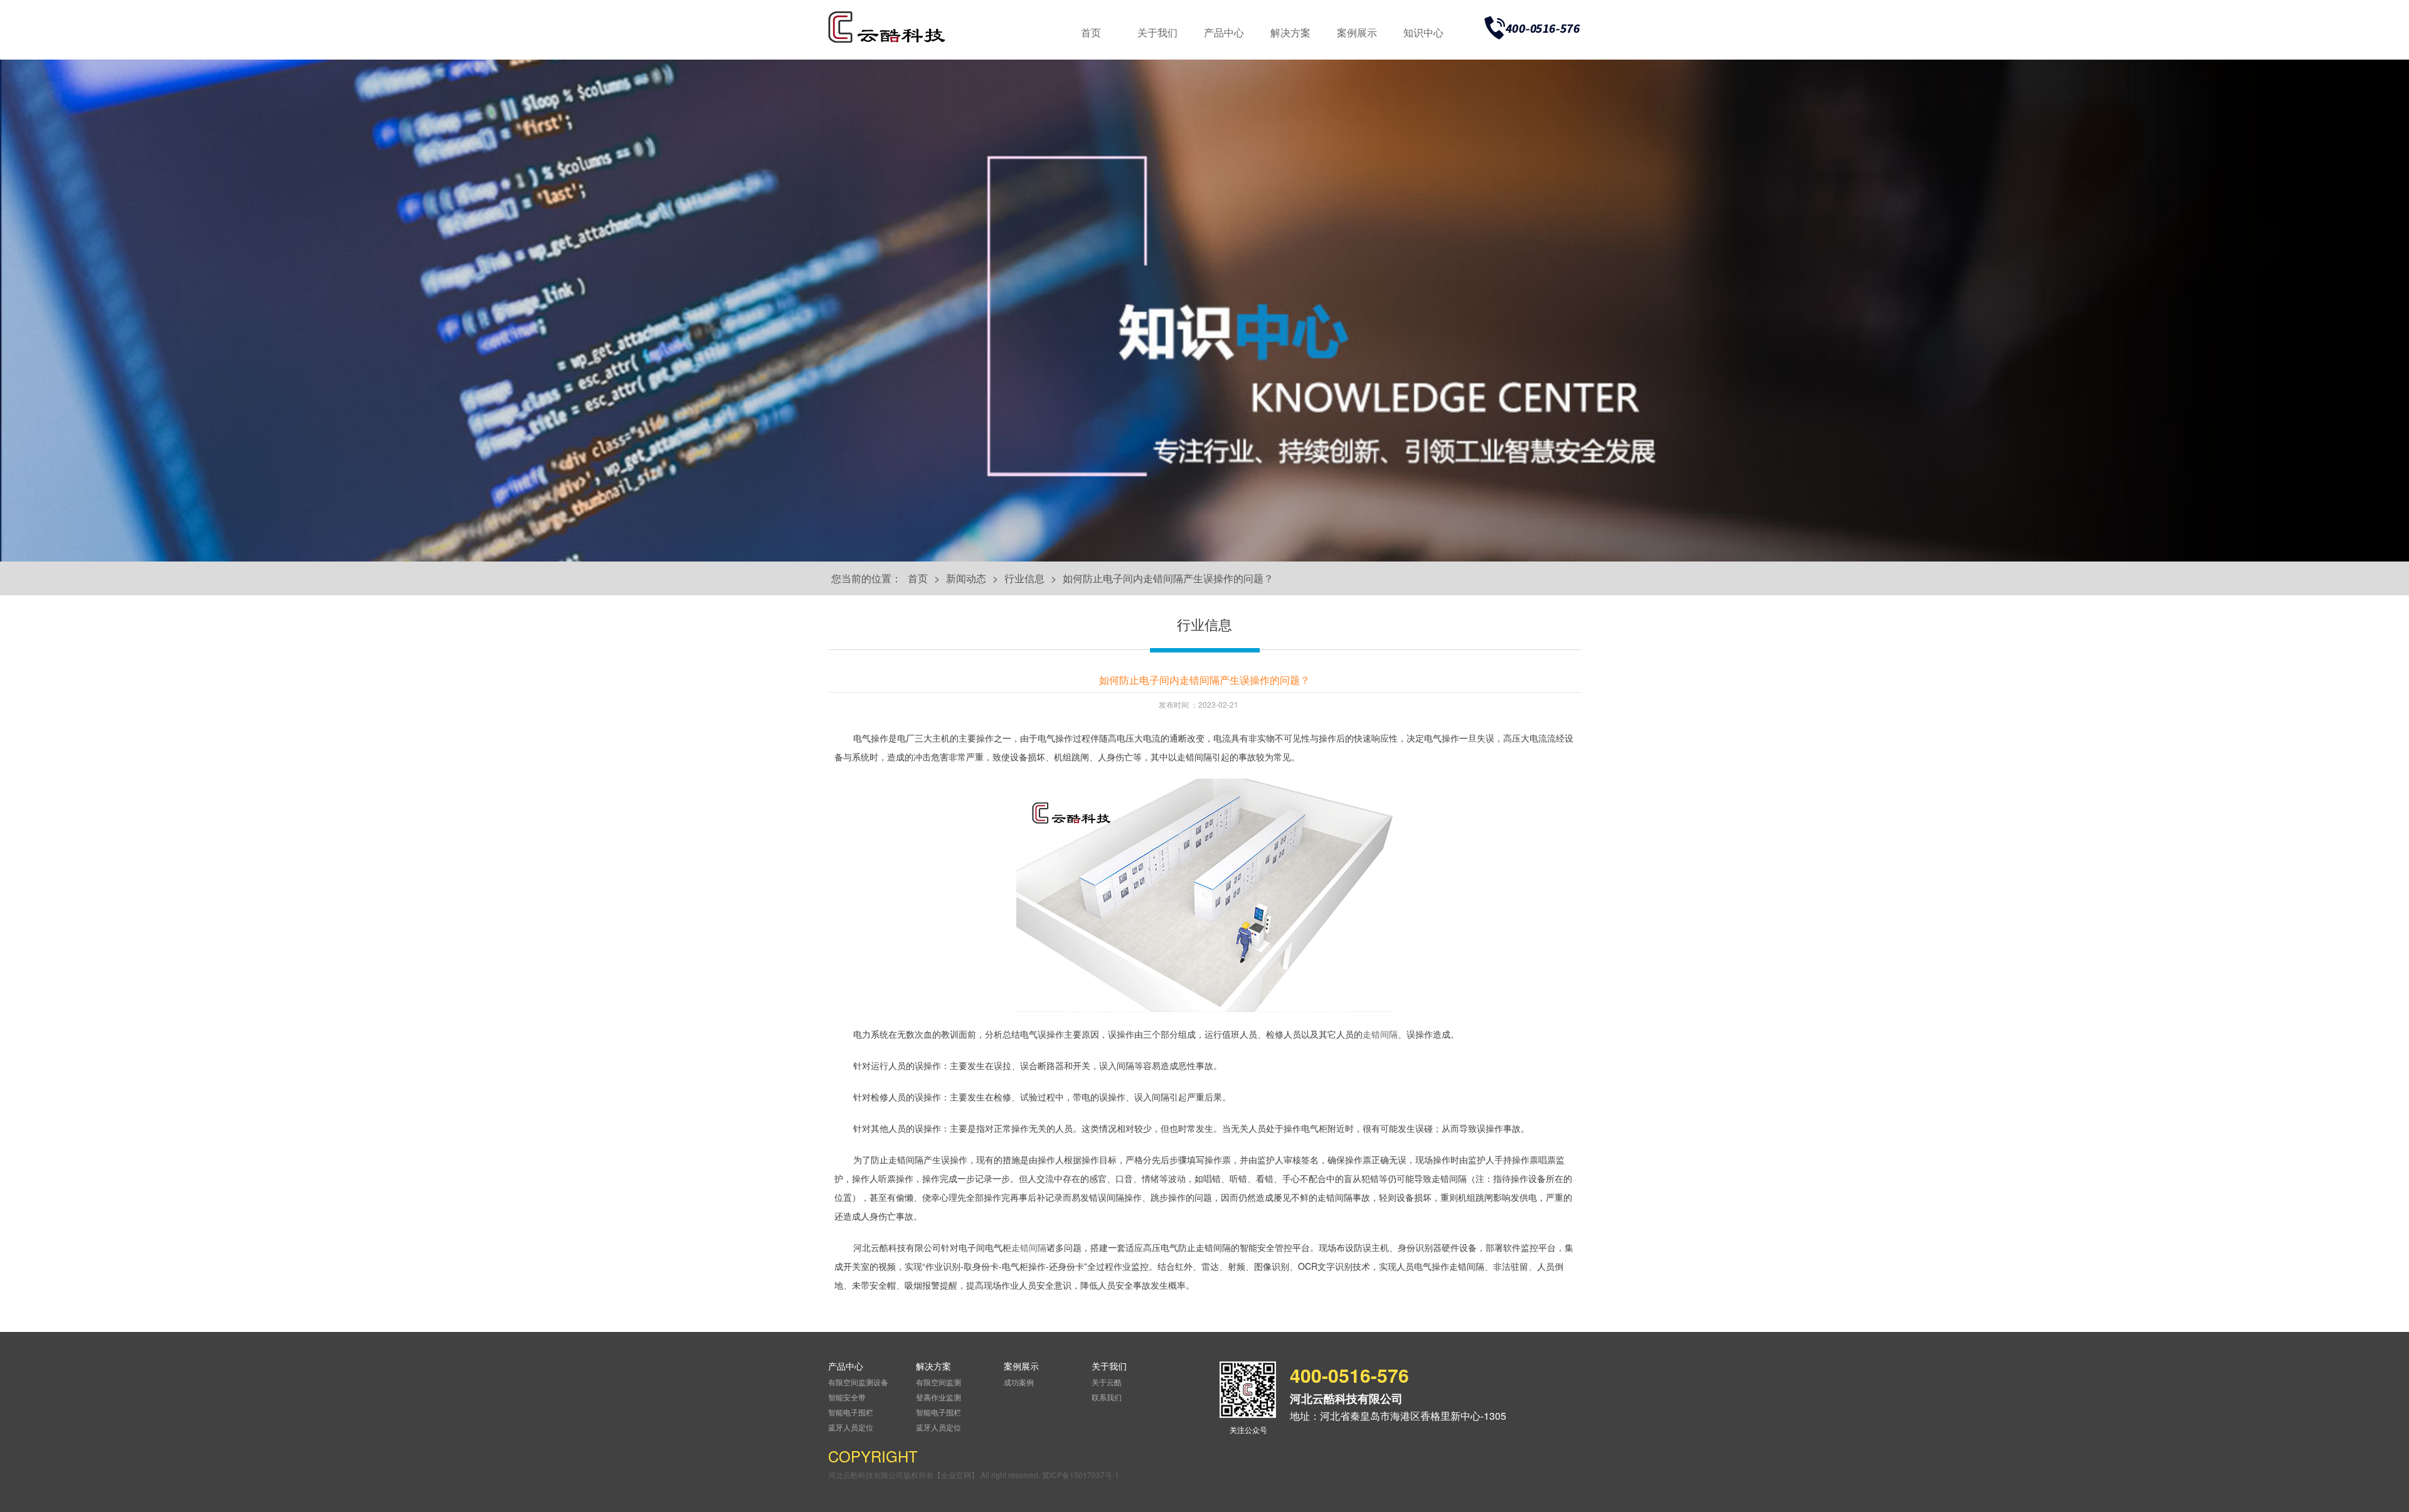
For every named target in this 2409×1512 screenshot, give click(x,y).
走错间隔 (1380, 1034)
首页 (1091, 32)
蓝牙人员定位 (851, 1427)
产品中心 (1224, 32)
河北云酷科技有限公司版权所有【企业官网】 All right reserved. (935, 1475)
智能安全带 (847, 1397)
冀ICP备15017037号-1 (1081, 1475)
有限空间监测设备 (858, 1382)
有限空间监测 (939, 1382)
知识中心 (1423, 32)
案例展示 (1357, 32)
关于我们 (1157, 32)
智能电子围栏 (851, 1412)
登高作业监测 (939, 1397)
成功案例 (1019, 1382)
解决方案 (1290, 32)
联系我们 (1107, 1397)
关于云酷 (1107, 1382)
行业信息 (1024, 578)
